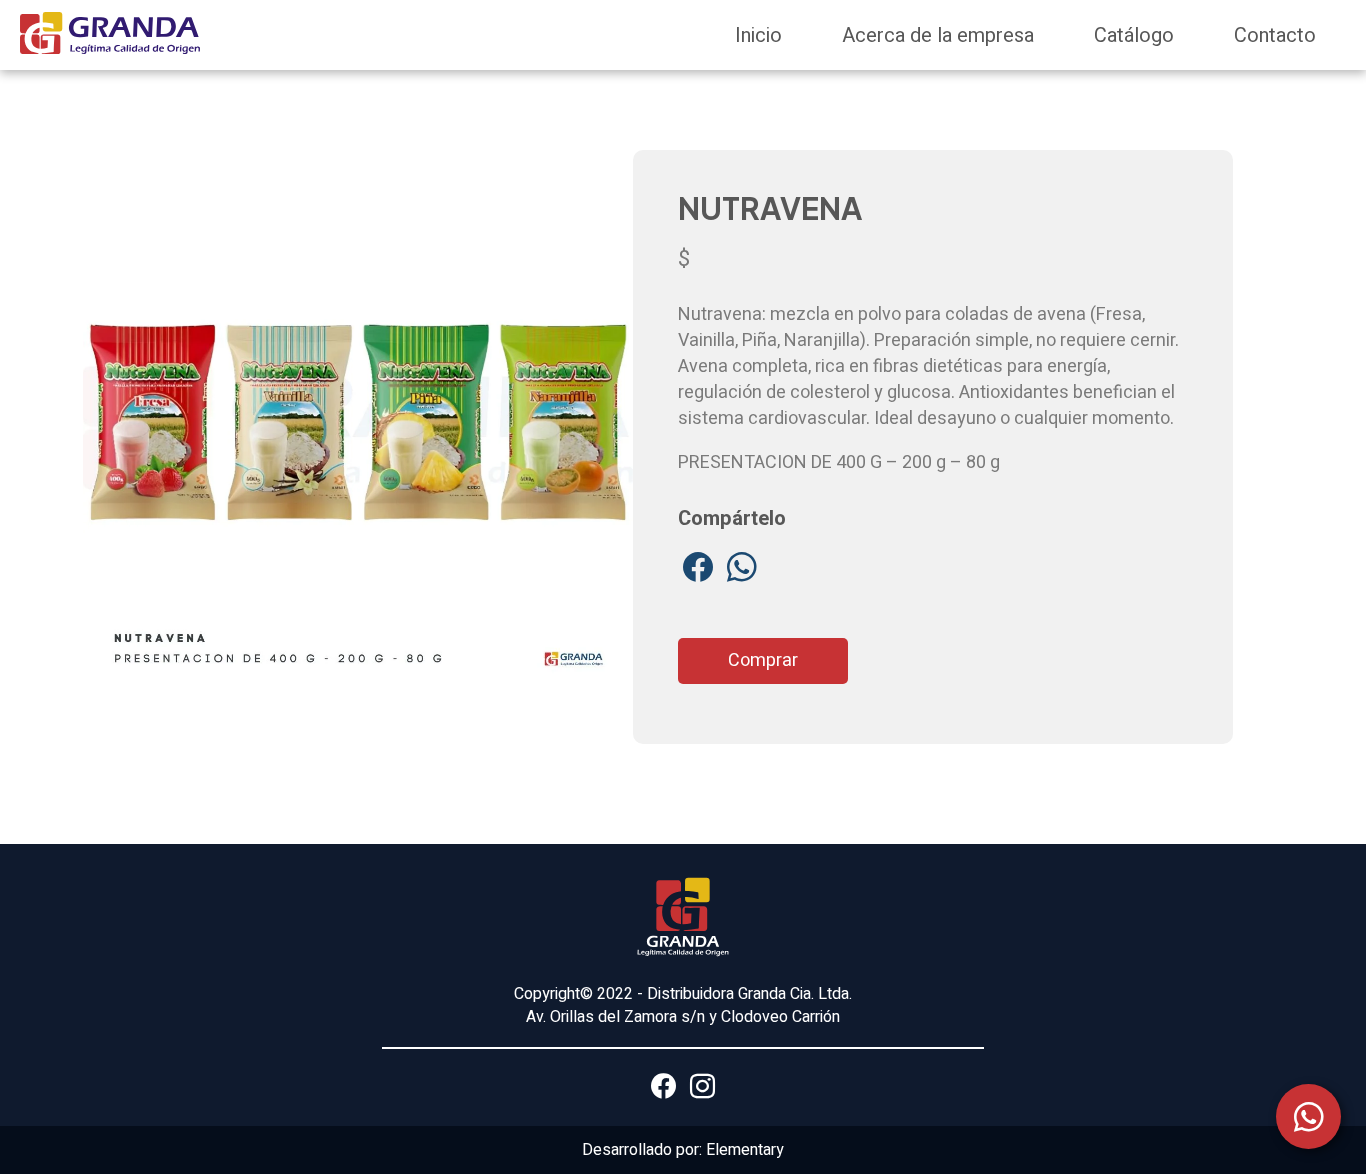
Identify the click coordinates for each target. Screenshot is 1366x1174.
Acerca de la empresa (938, 35)
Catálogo (1134, 35)
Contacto (1275, 35)
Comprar (763, 660)
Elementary (745, 1150)
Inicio (758, 35)
